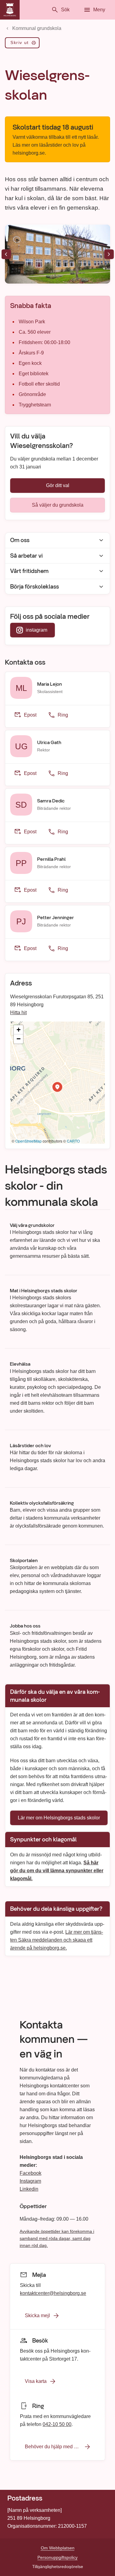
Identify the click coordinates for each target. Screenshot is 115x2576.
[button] (57, 1087)
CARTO (73, 1141)
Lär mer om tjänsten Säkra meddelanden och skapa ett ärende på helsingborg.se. (57, 1940)
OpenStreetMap (29, 1141)
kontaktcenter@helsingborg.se (53, 2293)
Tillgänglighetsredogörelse (58, 2567)
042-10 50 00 (57, 2424)
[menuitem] (22, 44)
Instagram (30, 2181)
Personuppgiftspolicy (57, 2557)
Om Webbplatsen (58, 2548)
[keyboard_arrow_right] (109, 254)
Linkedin (29, 2189)
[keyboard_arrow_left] (6, 254)
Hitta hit (18, 1013)
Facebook (31, 2173)
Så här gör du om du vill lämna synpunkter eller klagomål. (57, 1870)
